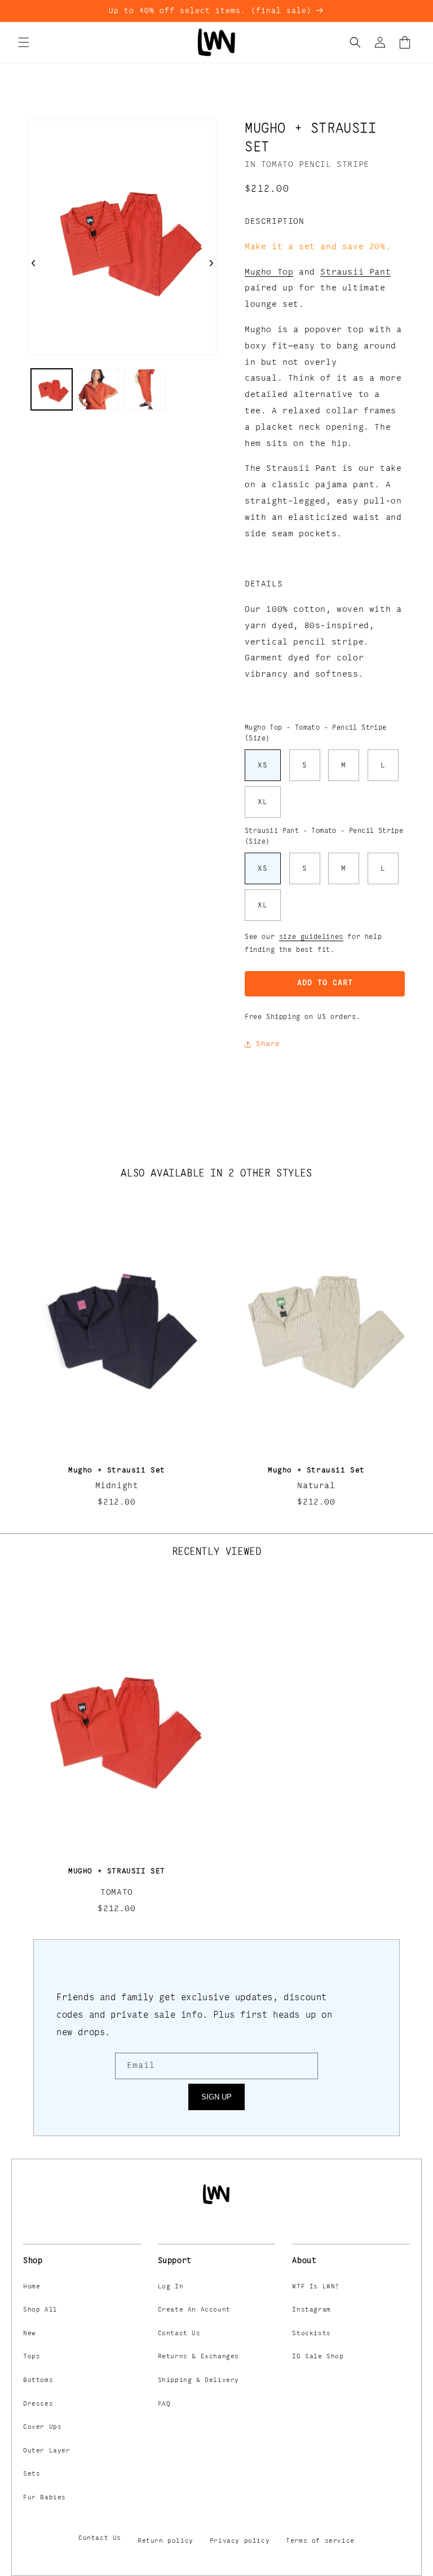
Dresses (38, 2404)
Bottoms (38, 2380)
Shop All (40, 2310)
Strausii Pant (355, 272)
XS (263, 765)
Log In (171, 2287)
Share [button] (268, 1044)
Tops (32, 2357)
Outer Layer (47, 2451)
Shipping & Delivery (198, 2380)
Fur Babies (45, 2498)
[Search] (355, 42)
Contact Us (179, 2334)
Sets (32, 2474)
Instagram (311, 2310)
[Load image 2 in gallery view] (98, 389)
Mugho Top (269, 272)
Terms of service (320, 2541)
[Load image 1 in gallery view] (52, 389)
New (30, 2334)
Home (32, 2287)
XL (263, 802)
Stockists (311, 2334)
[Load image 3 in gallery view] (145, 389)
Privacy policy (240, 2541)
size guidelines (311, 937)
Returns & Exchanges (198, 2357)
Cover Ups (42, 2427)
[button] (24, 42)
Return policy (165, 2541)
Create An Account (194, 2310)
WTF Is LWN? (316, 2287)
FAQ (164, 2404)
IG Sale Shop (318, 2357)
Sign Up (216, 2097)
